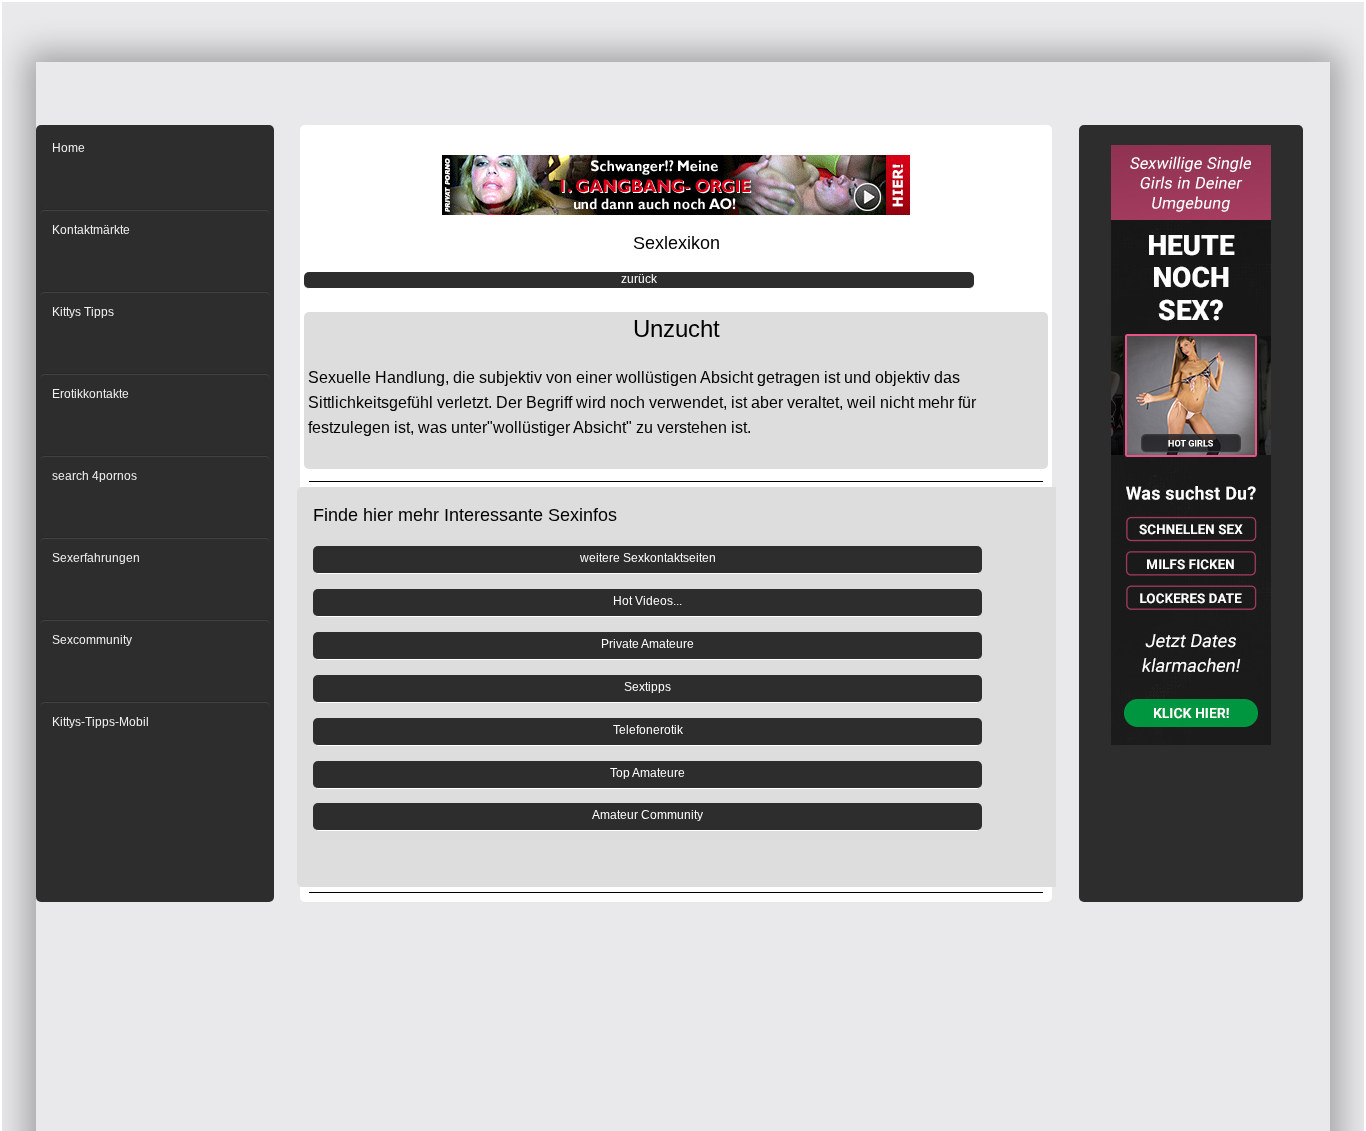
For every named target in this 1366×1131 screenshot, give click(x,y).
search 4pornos (94, 476)
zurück (639, 279)
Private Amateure (647, 644)
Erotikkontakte (90, 394)
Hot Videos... (647, 601)
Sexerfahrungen (96, 558)
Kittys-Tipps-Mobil (100, 722)
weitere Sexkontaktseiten (648, 558)
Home (68, 148)
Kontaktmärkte (91, 230)
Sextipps (647, 687)
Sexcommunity (92, 640)
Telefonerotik (648, 730)
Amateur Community (647, 815)
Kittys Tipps (83, 312)
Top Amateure (647, 773)
